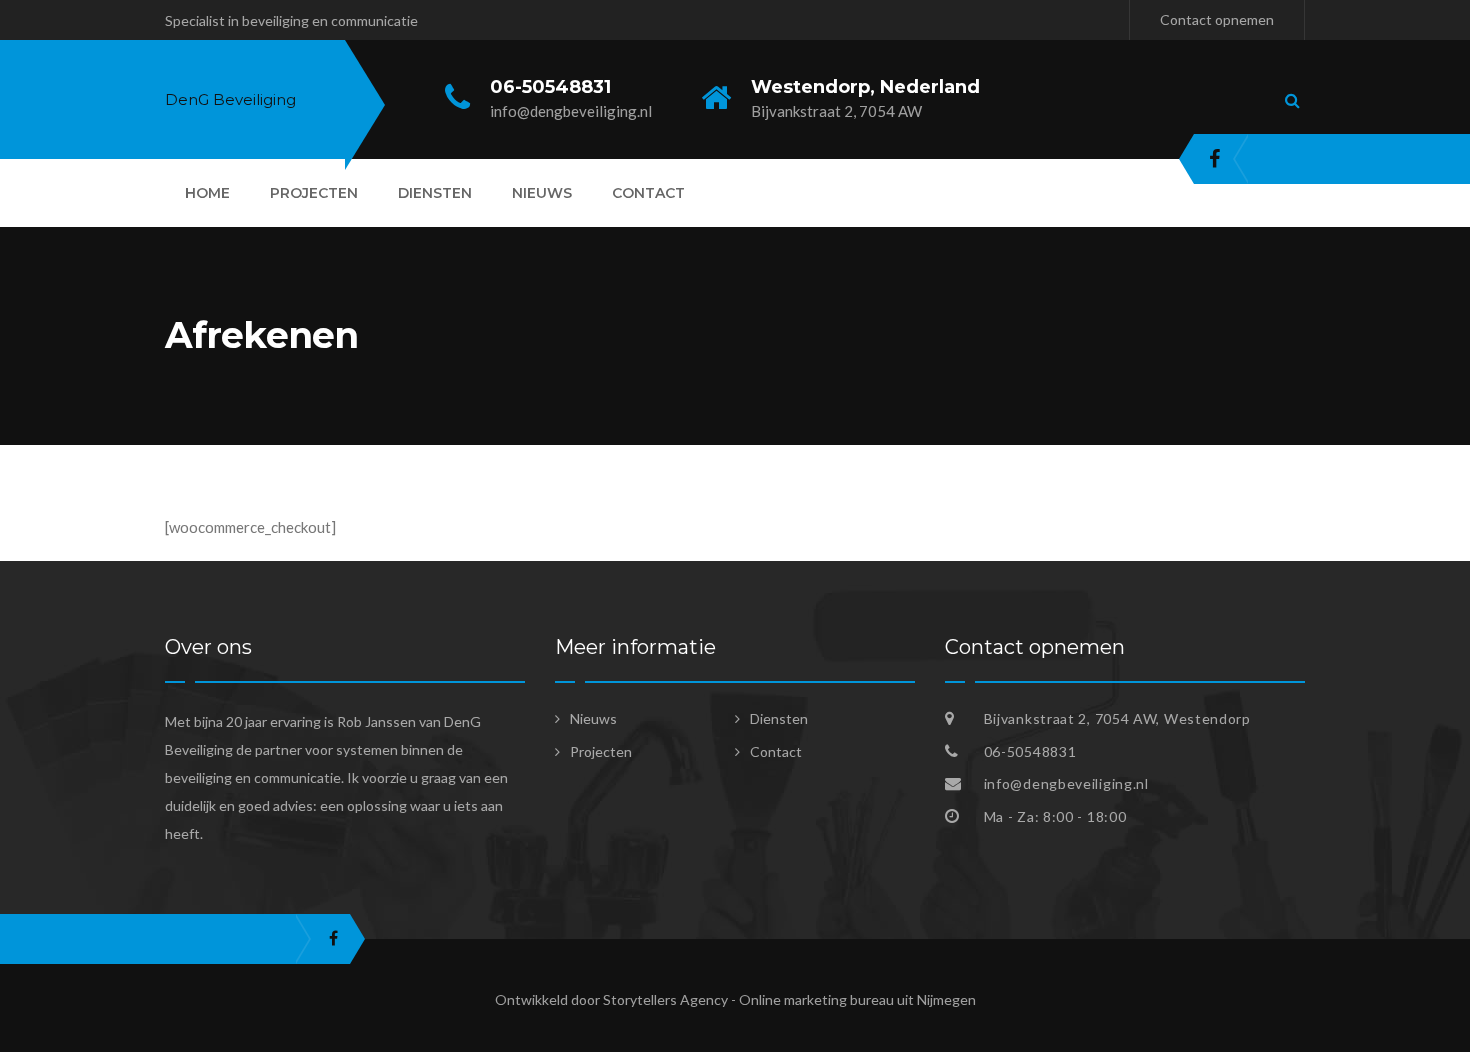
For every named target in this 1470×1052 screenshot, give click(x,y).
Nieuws (542, 193)
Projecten (314, 193)
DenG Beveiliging (230, 99)
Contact (648, 193)
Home (207, 193)
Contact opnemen (1217, 19)
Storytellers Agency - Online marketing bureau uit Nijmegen (789, 999)
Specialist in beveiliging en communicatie (291, 20)
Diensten (435, 193)
